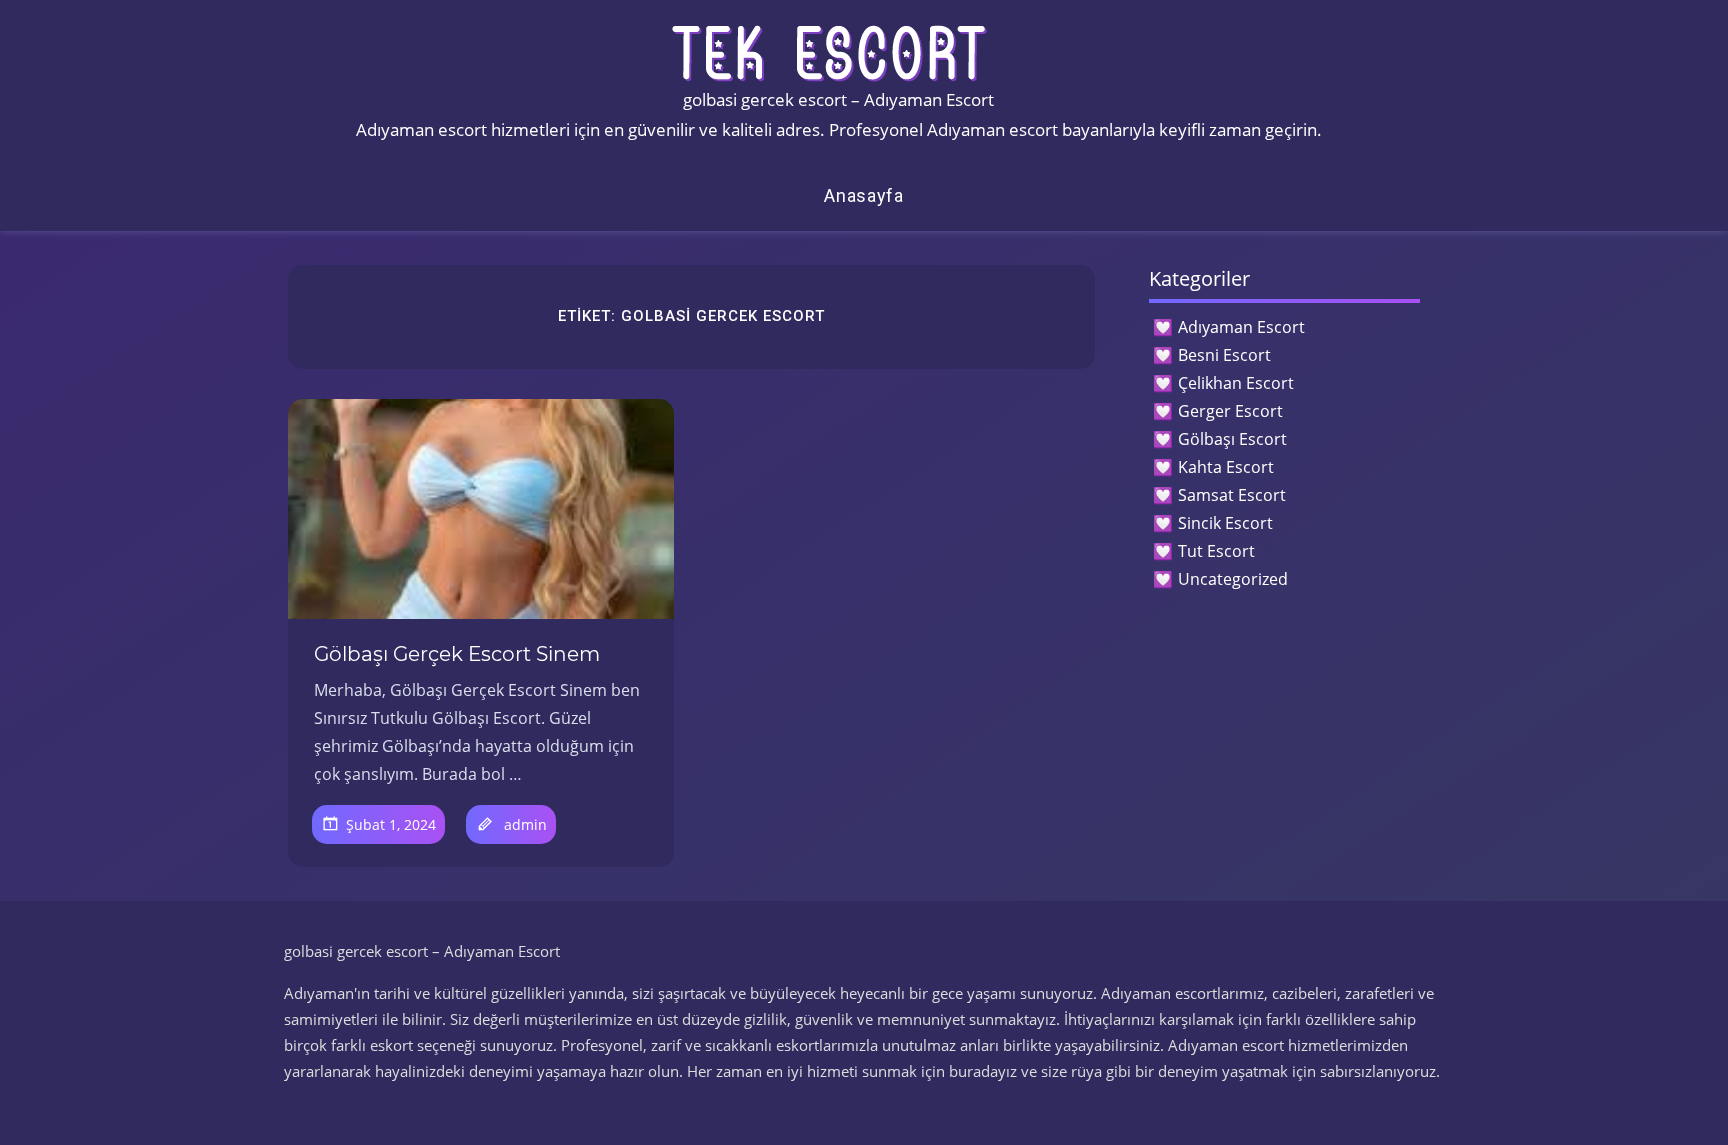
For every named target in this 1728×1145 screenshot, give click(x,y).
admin (525, 824)
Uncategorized (1233, 579)
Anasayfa (864, 195)
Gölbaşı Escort (1232, 439)
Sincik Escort (1225, 523)
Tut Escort (1216, 551)
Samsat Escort (1232, 495)
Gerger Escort (1230, 411)
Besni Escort (1224, 355)
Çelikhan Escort (1236, 383)
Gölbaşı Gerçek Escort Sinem (457, 654)
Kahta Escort (1226, 467)
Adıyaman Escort (1241, 327)
